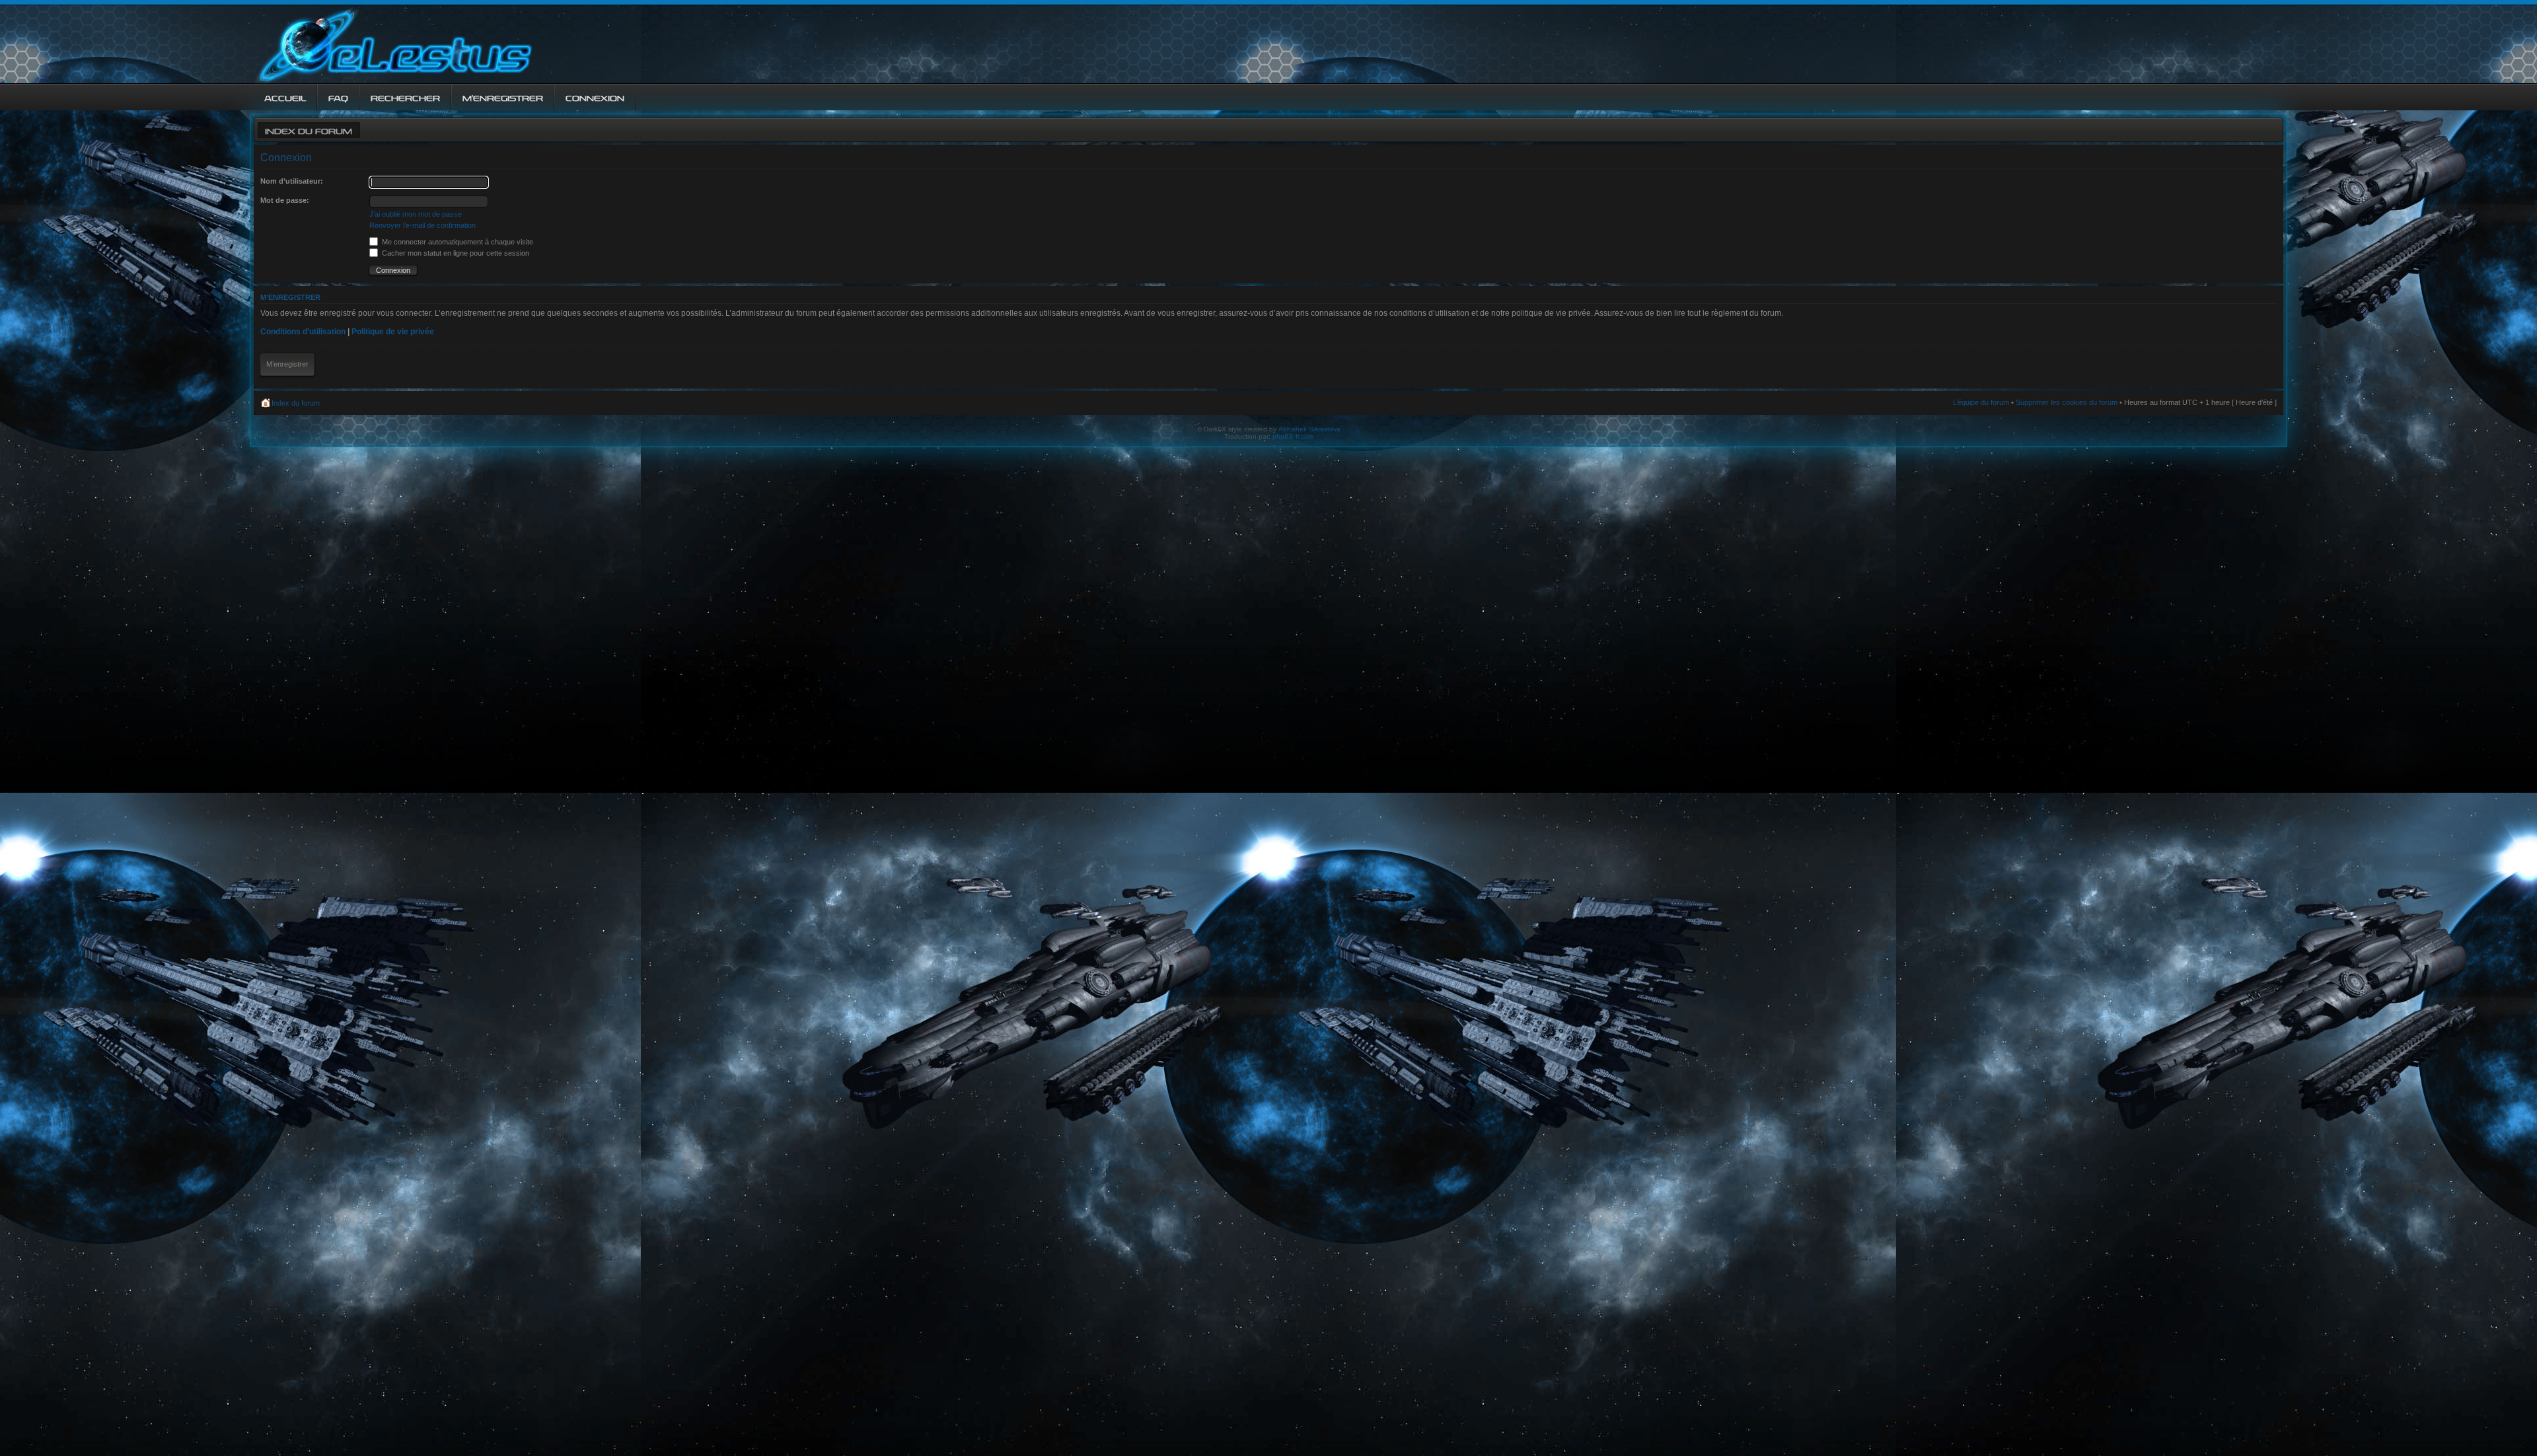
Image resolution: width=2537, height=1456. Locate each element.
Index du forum (309, 130)
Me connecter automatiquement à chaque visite (457, 242)
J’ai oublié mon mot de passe (416, 214)
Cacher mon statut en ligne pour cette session (455, 253)
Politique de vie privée (393, 332)
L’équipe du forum (1981, 402)
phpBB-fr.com (1293, 436)
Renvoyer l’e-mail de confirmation (423, 225)
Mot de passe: (285, 200)
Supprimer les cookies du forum (2067, 402)
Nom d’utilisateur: (292, 181)
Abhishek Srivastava (1309, 429)
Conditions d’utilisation (303, 332)
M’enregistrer (287, 364)
